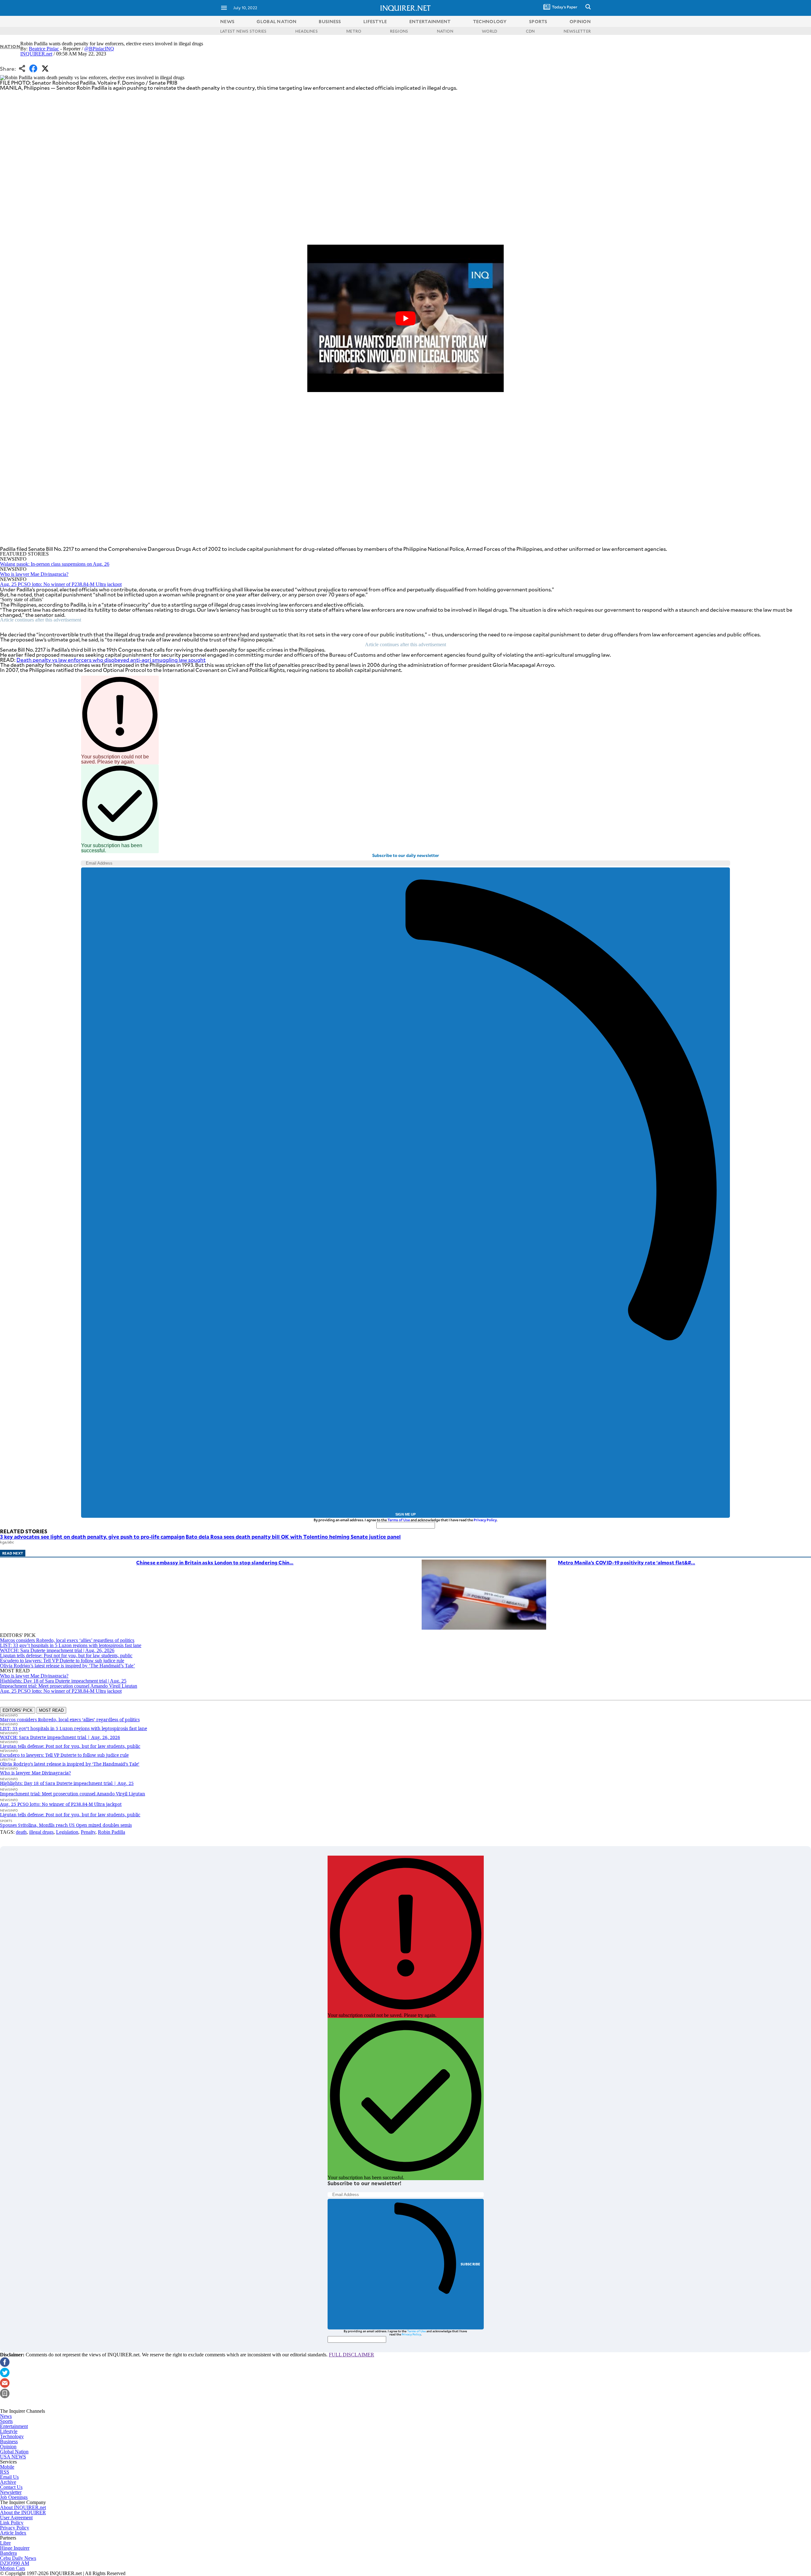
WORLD (489, 31)
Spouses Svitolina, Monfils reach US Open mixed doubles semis (66, 1825)
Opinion (8, 2447)
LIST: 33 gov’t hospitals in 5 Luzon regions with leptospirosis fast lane (71, 1645)
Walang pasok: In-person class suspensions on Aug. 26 (55, 564)
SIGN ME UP (405, 1514)
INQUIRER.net (36, 54)
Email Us (9, 2477)
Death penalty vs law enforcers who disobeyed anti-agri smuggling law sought (111, 660)
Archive (8, 2482)
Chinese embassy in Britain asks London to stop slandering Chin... (215, 1562)
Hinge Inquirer (15, 2548)
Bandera (8, 2553)
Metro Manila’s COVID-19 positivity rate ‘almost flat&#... (626, 1562)
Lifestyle (9, 2431)
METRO (354, 31)
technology (490, 21)
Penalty (88, 1832)
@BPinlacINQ (99, 49)
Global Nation (14, 2452)
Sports (6, 2421)
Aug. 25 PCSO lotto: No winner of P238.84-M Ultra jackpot (61, 584)
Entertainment (14, 2426)
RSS (5, 2472)
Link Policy (12, 2523)
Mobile (7, 2467)
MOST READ (51, 1710)
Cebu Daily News (18, 2558)
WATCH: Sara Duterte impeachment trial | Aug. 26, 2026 (57, 1650)
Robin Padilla (112, 1832)
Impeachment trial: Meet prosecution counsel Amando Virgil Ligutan (69, 1686)
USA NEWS (13, 2457)
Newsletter (11, 2492)
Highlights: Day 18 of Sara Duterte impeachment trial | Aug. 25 (63, 1681)
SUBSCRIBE (471, 2264)
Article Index (13, 2533)
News (227, 21)
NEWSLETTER (577, 31)
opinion (580, 21)
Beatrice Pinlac (44, 49)
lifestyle (375, 21)
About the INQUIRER (23, 2512)
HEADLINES (307, 31)
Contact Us (11, 2487)
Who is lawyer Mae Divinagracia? (34, 574)
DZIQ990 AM (15, 2563)
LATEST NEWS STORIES (243, 31)
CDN (530, 31)
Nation (10, 46)
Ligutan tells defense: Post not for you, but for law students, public (66, 1655)
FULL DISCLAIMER (351, 2355)
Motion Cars (13, 2568)
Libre (5, 2543)
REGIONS (399, 31)
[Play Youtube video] (405, 318)
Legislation (67, 1832)
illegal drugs (41, 1832)
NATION (445, 31)
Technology (12, 2436)
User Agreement (16, 2518)
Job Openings (14, 2497)
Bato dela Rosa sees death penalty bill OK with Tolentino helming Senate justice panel (293, 1536)
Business (9, 2441)
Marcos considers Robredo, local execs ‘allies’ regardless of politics (67, 1640)
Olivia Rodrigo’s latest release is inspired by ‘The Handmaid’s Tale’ (67, 1666)
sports (538, 21)
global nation (277, 21)
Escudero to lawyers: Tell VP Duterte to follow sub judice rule (62, 1661)
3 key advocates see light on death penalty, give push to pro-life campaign (92, 1536)
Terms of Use (399, 1520)
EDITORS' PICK (18, 1710)
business (330, 21)
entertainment (430, 21)
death (21, 1832)
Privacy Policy (485, 1520)
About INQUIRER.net (23, 2507)
